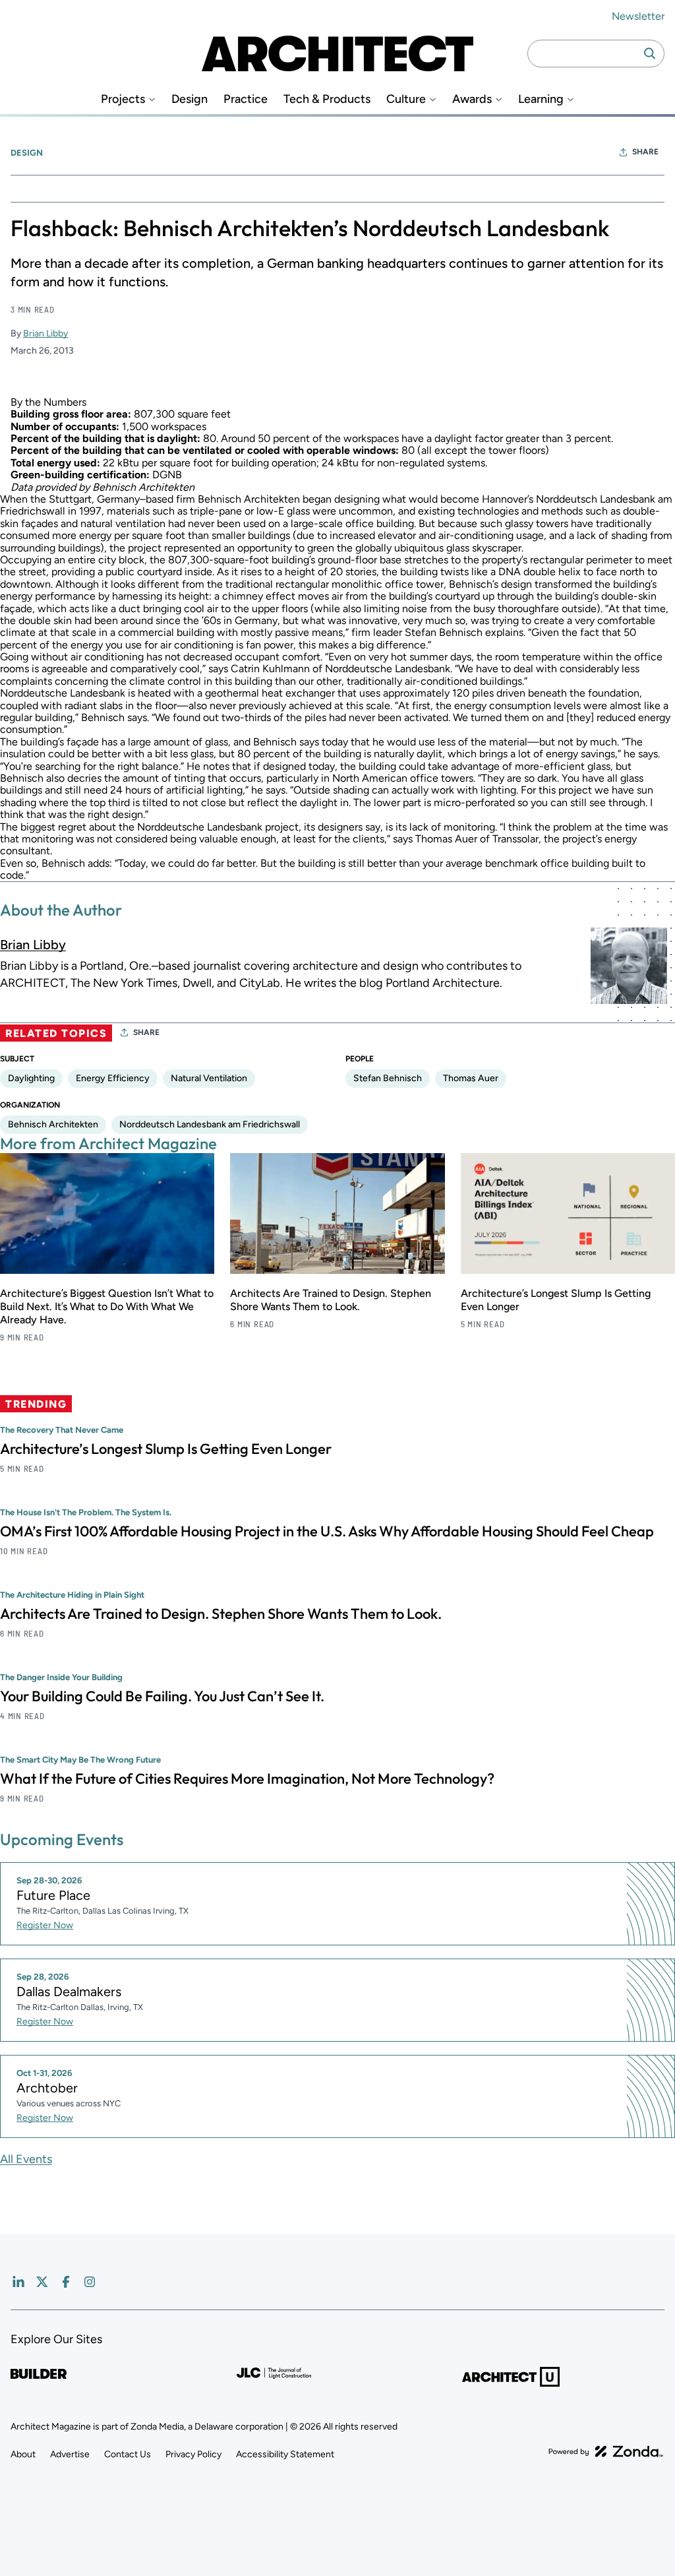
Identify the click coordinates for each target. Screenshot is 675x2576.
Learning (541, 99)
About (23, 2454)
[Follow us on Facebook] (66, 2282)
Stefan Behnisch (388, 1078)
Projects (123, 99)
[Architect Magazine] (337, 53)
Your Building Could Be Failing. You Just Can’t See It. (162, 1696)
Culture (406, 99)
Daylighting (31, 1078)
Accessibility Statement (285, 2454)
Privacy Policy (193, 2454)
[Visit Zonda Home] (606, 2451)
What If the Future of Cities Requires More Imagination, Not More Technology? (247, 1778)
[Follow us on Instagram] (90, 2282)
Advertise (70, 2454)
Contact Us (128, 2454)
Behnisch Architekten (53, 1124)
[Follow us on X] (42, 2282)
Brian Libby (45, 333)
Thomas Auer (471, 1078)
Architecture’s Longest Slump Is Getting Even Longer (166, 1449)
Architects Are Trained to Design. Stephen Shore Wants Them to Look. (331, 1300)
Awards (472, 99)
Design (190, 99)
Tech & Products (327, 99)
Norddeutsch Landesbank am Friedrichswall (210, 1124)
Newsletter (638, 16)
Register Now (45, 1925)
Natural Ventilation (209, 1078)
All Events (26, 2159)
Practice (246, 99)
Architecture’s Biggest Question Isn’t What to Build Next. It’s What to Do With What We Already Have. (107, 1306)
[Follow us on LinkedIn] (18, 2282)
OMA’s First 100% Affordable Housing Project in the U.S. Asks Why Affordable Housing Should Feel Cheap (327, 1531)
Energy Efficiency (113, 1078)
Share (645, 152)
